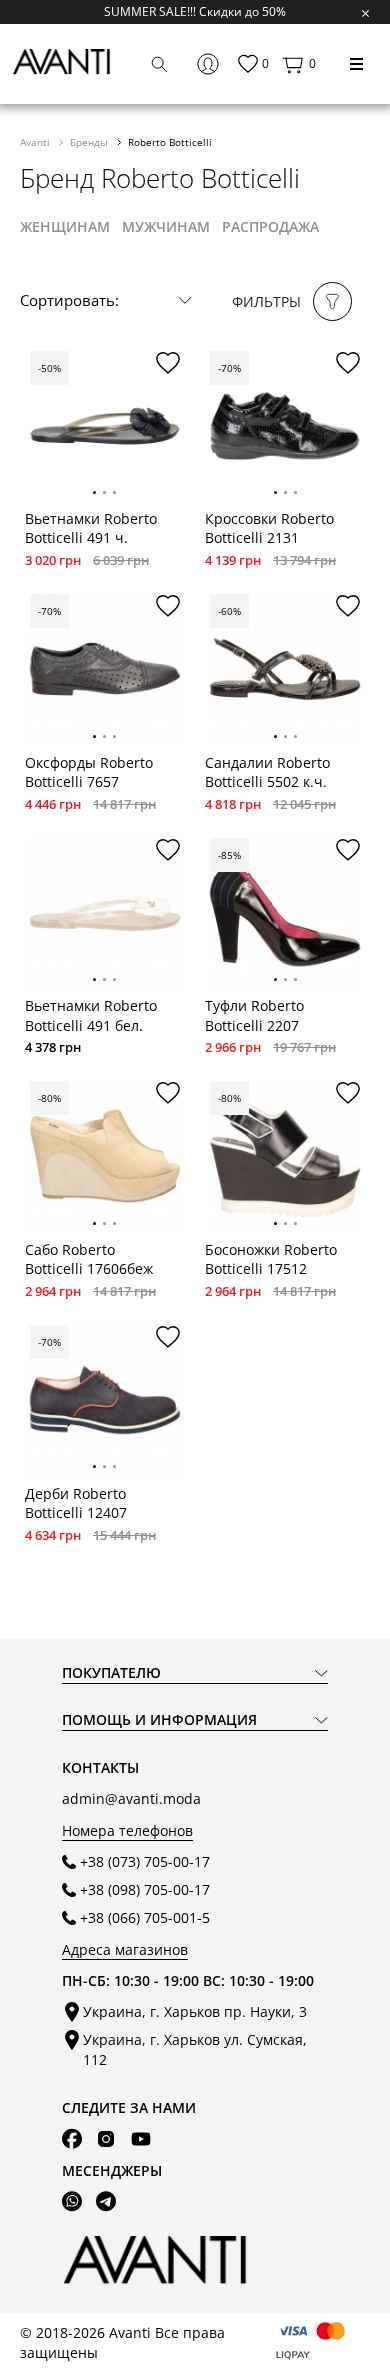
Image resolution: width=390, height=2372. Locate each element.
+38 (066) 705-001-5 (145, 1917)
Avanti (36, 142)
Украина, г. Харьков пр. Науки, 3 (195, 2011)
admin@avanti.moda (131, 1798)
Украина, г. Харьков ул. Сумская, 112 (195, 2049)
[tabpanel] (105, 426)
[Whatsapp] (72, 2202)
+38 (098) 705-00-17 (145, 1889)
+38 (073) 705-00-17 (145, 1861)
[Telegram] (106, 2202)
